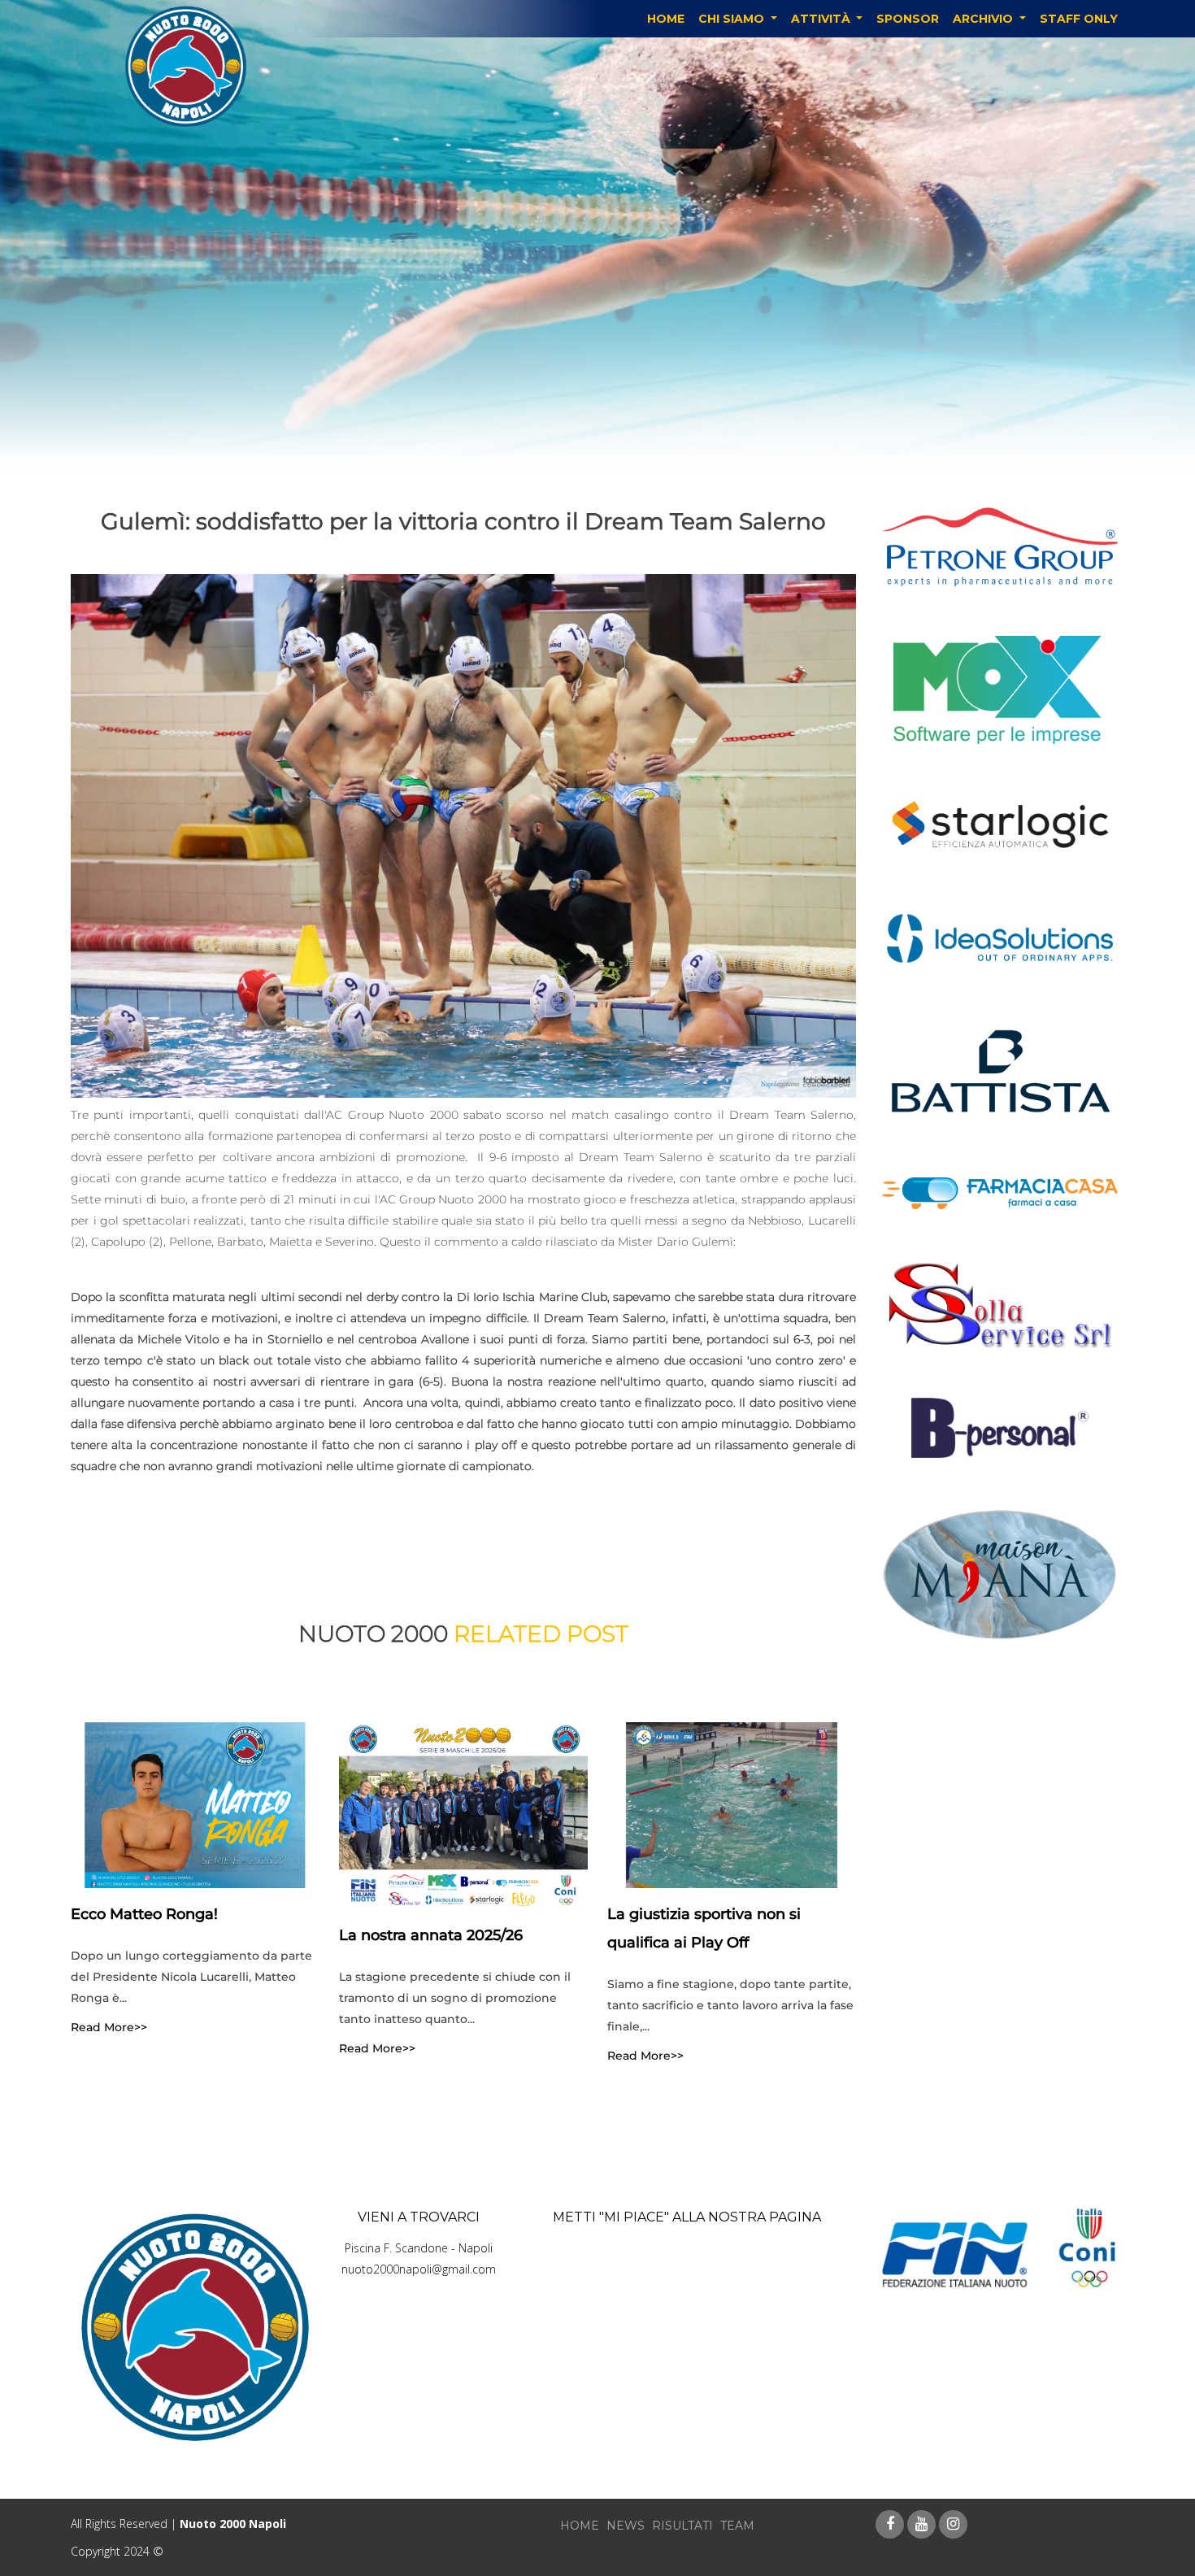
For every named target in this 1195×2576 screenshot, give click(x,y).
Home (666, 19)
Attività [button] (822, 19)
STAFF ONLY (1079, 19)
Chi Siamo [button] (733, 19)
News (626, 2526)
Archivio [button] (984, 19)
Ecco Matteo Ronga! (144, 1914)
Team (737, 2526)
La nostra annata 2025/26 (431, 1935)
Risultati (682, 2526)
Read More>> (109, 2027)
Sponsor (908, 19)
